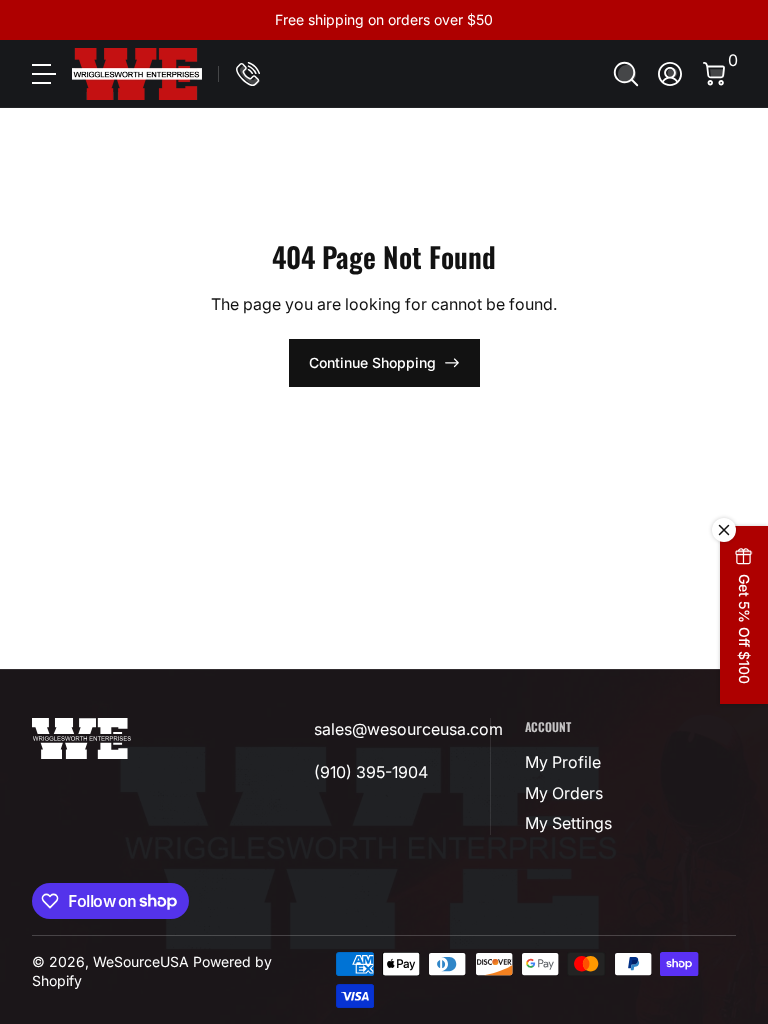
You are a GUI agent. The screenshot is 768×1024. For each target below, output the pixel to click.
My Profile (563, 762)
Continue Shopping (372, 362)
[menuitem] (570, 762)
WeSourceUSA (141, 961)
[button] (626, 74)
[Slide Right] (688, 20)
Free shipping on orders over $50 (384, 19)
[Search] (626, 74)
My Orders (564, 793)
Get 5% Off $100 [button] (744, 629)
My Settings (568, 823)
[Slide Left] (80, 20)
